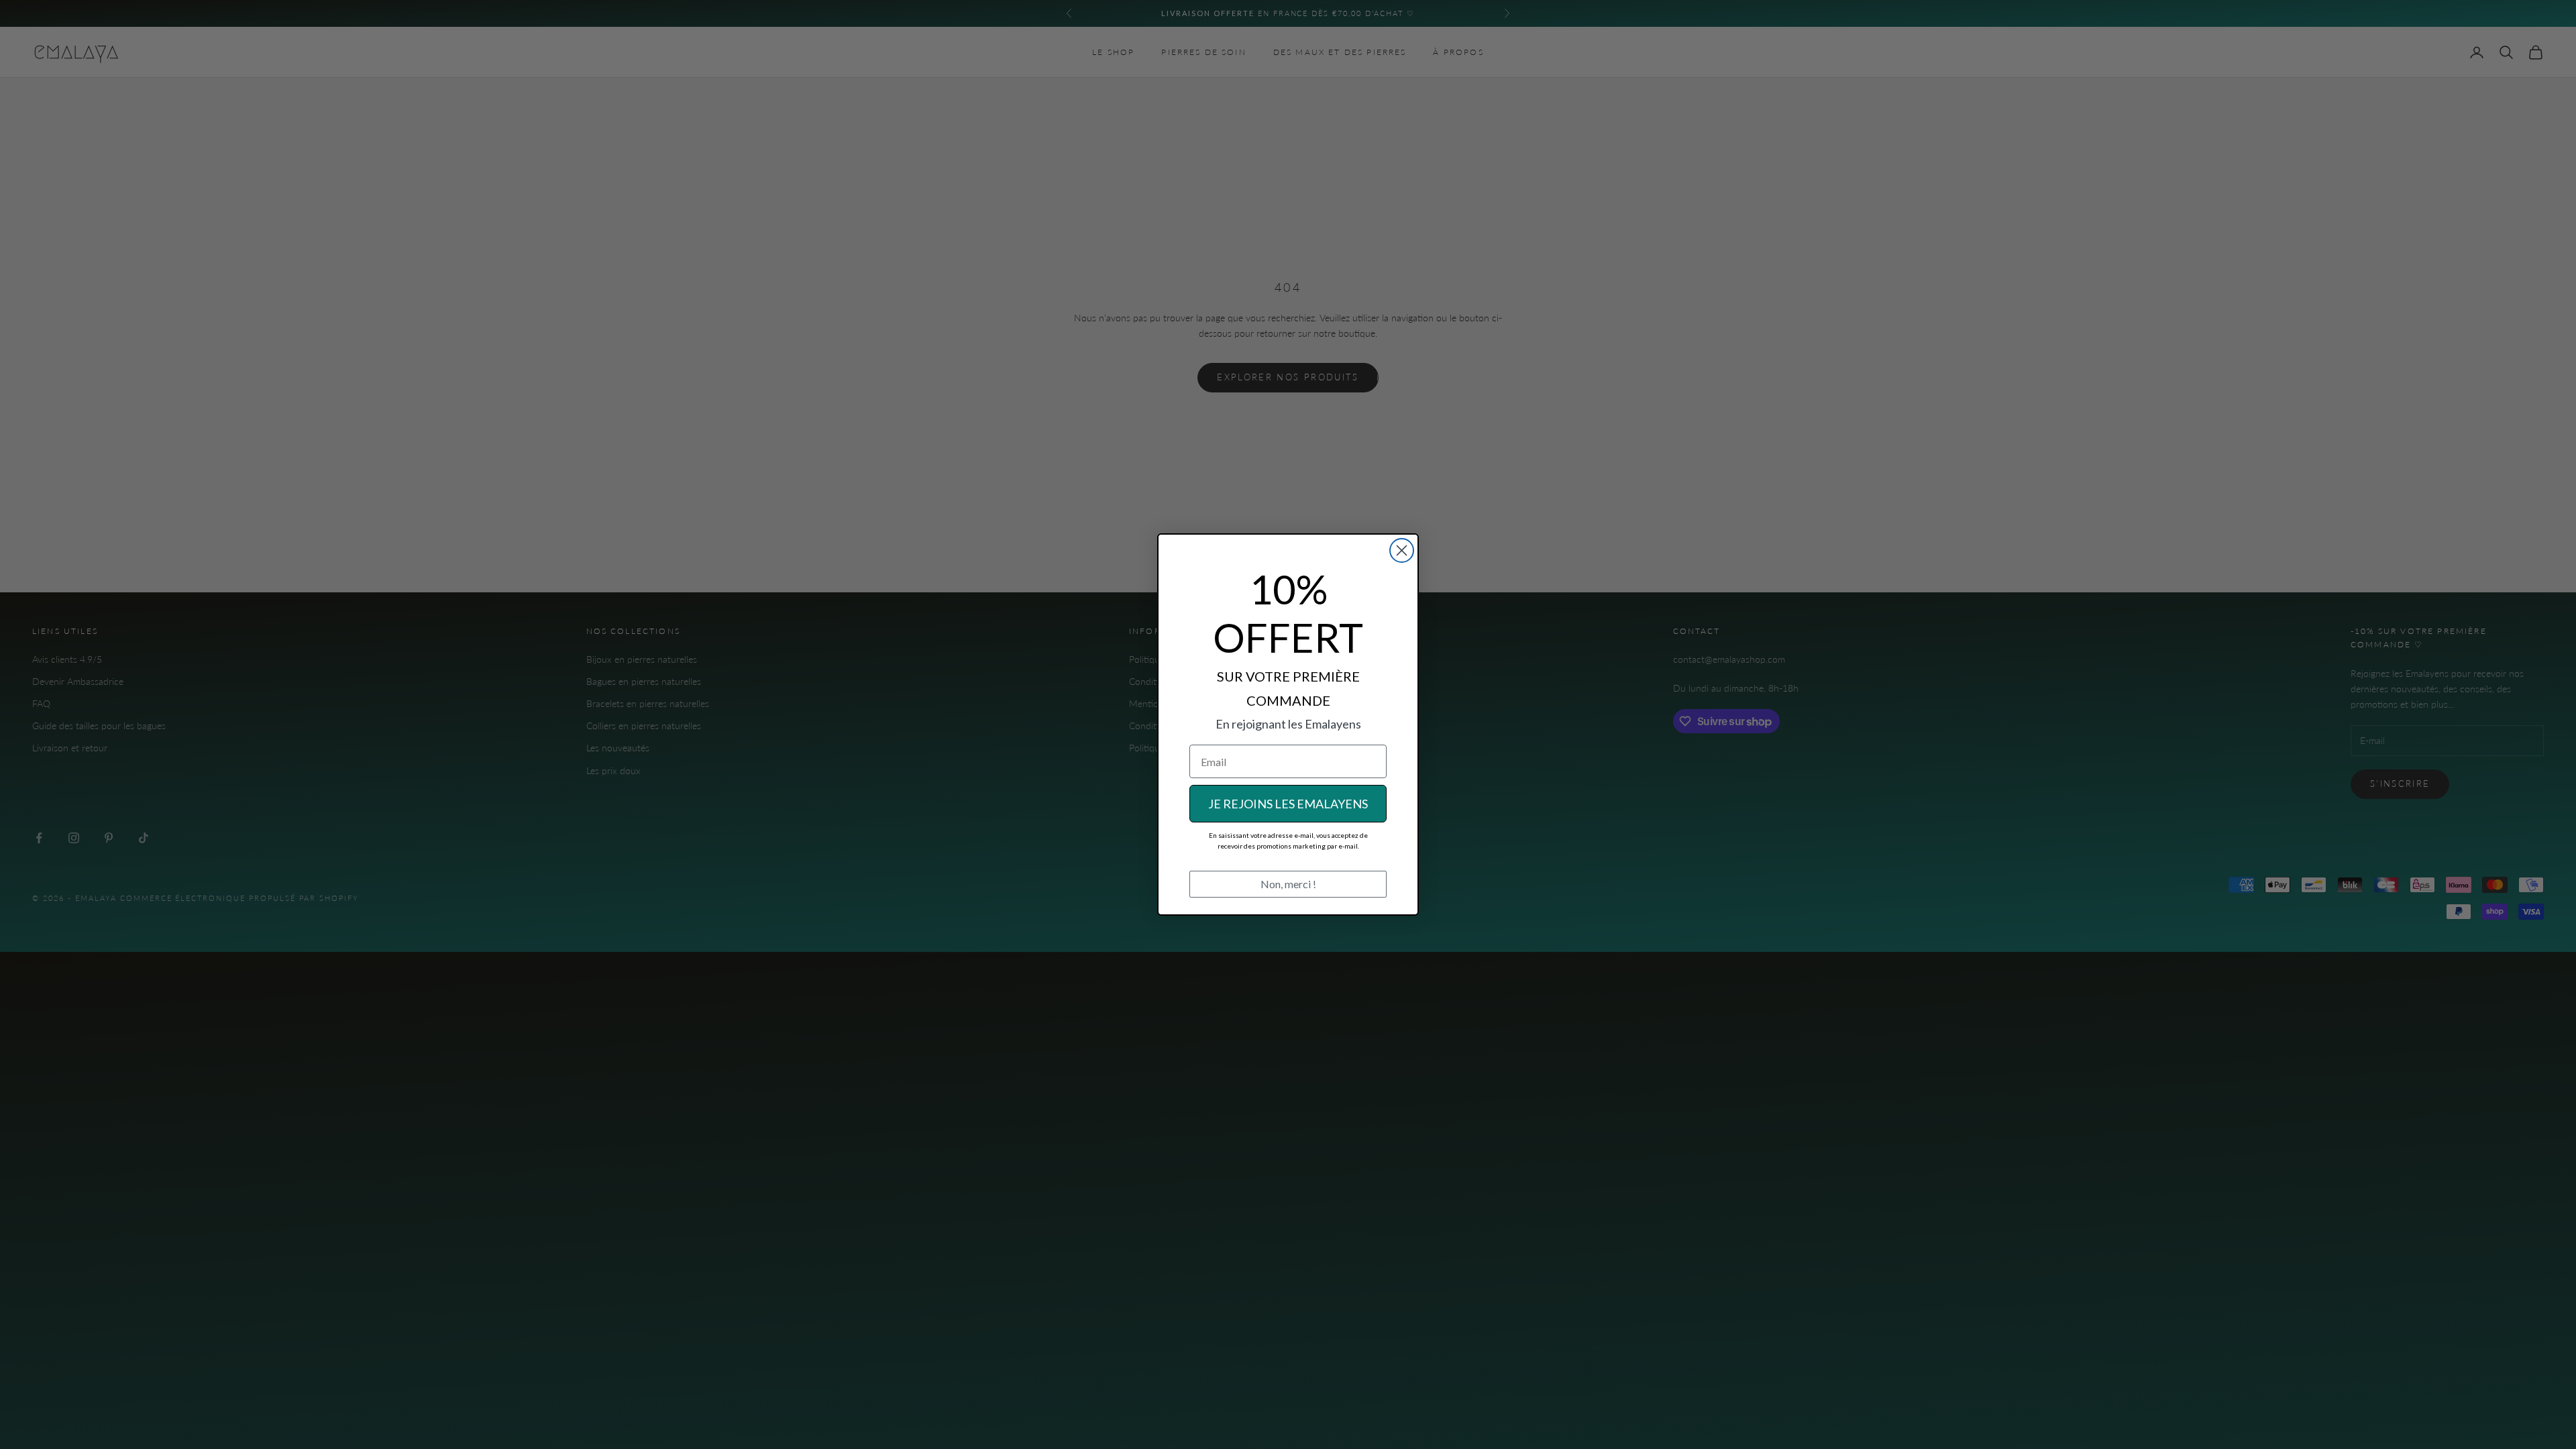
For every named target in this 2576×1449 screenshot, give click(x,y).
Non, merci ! (1288, 884)
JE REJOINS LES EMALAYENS (1288, 804)
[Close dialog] (1402, 550)
